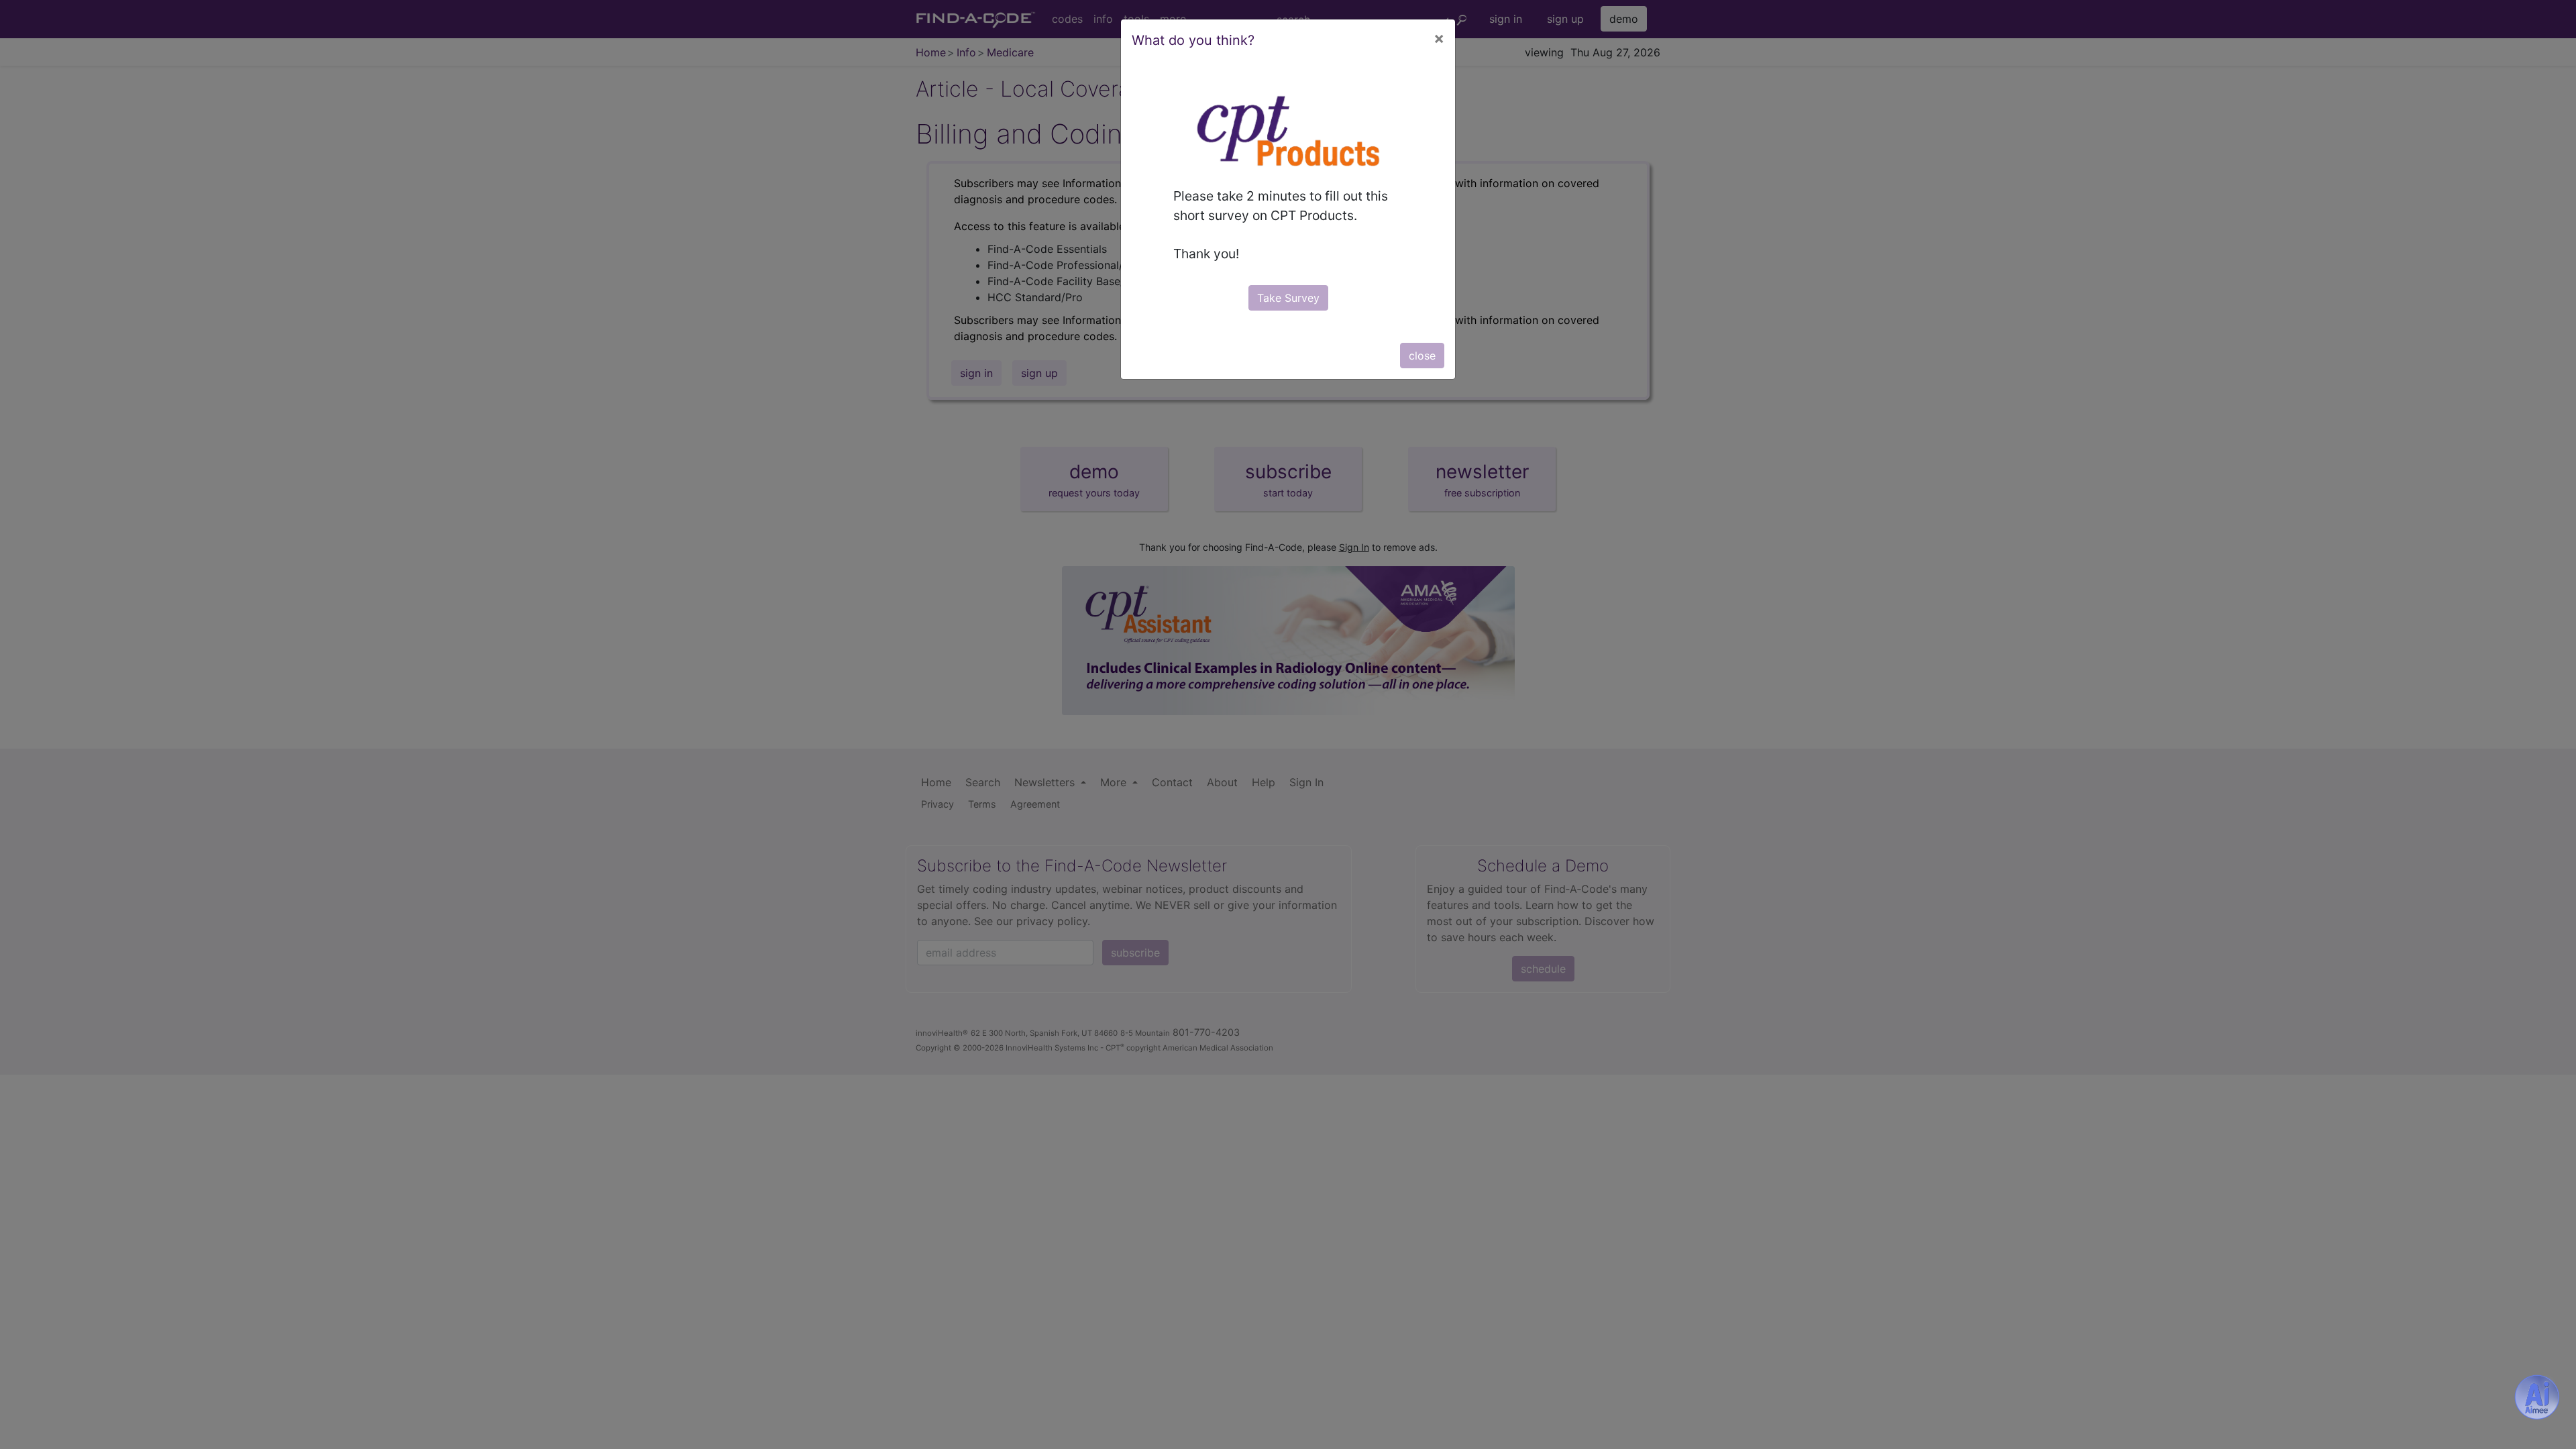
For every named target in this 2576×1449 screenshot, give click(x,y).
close (1422, 356)
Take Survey (1288, 298)
